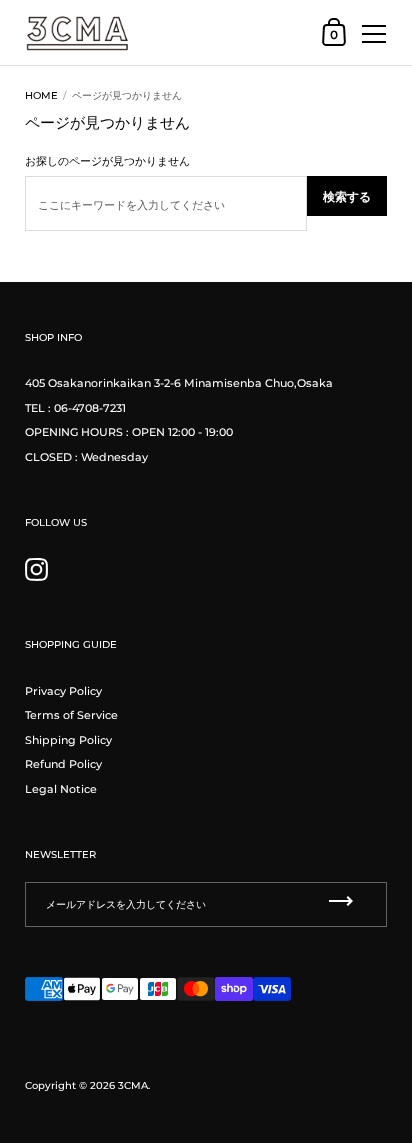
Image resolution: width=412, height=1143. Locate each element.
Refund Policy (63, 764)
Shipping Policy (68, 740)
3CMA (133, 1085)
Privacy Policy (63, 691)
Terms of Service (71, 715)
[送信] (341, 902)
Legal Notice (61, 789)
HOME (41, 95)
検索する (347, 196)
